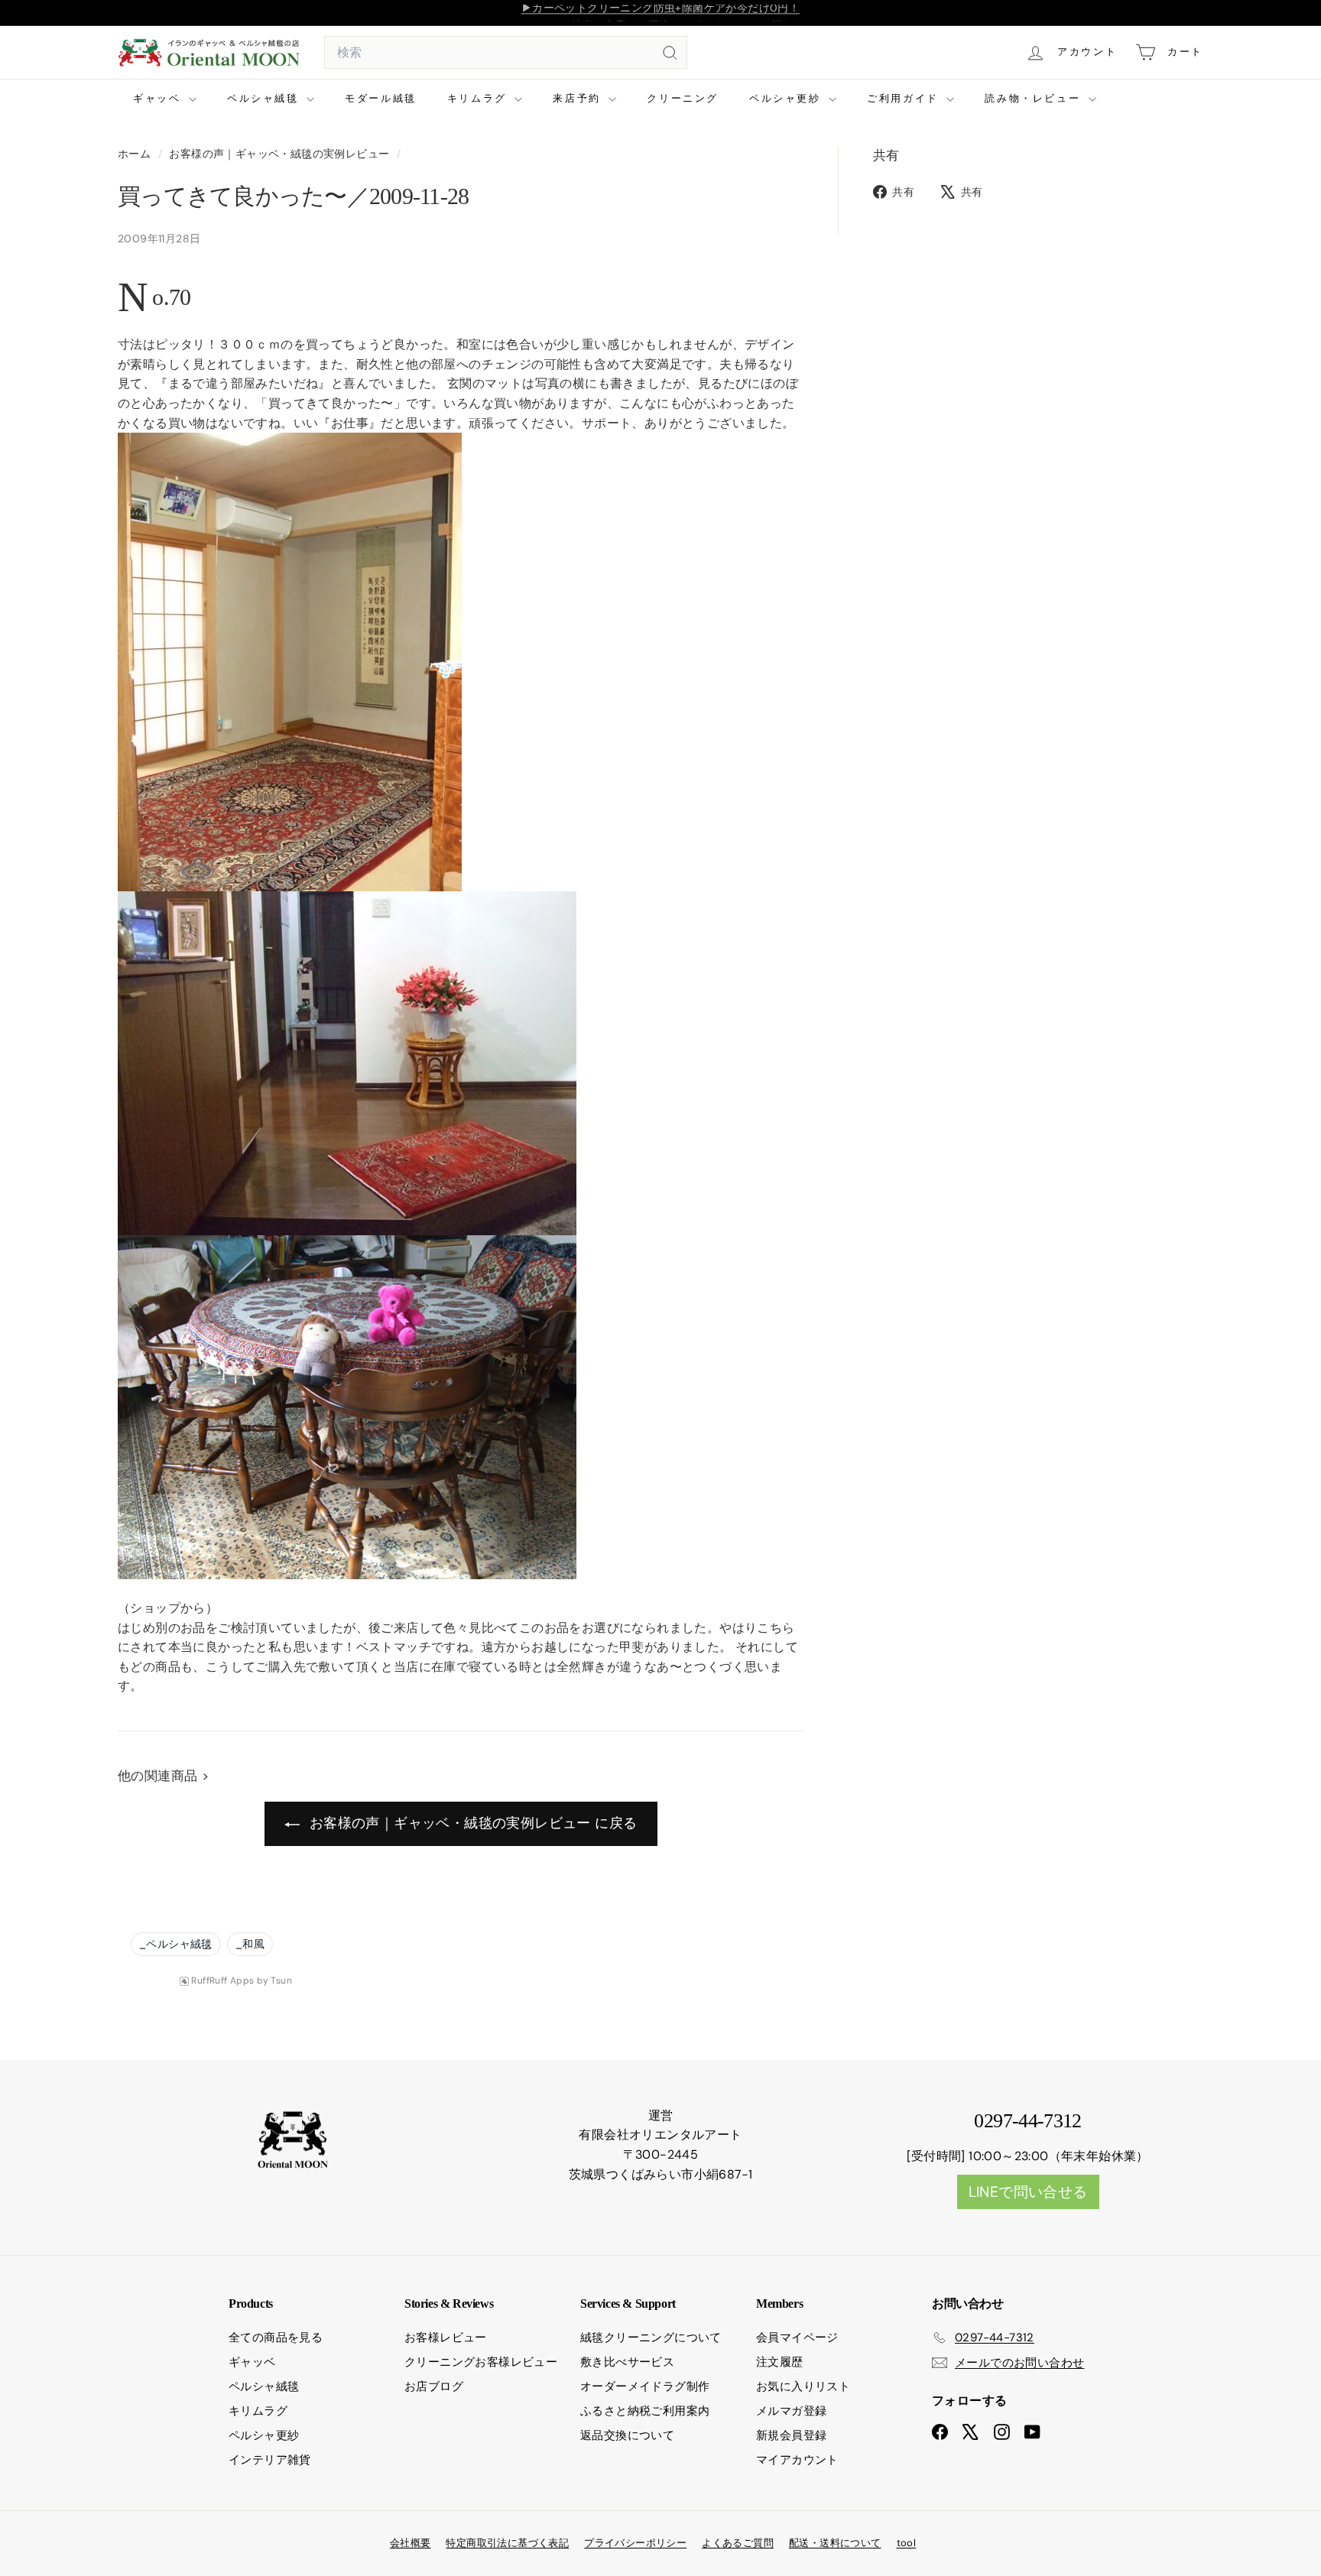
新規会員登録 (791, 2435)
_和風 (250, 1944)
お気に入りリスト (803, 2386)
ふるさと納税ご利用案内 (645, 2411)
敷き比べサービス (627, 2362)
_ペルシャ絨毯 (176, 1944)
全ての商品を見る (276, 2338)
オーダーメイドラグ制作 (645, 2386)
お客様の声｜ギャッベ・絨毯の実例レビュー (279, 154)
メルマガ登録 (791, 2411)
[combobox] (506, 53)
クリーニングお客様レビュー (481, 2362)
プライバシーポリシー (635, 2543)
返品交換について (627, 2435)
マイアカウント (797, 2460)
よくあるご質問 (738, 2543)
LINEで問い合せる (1028, 2192)
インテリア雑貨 (270, 2460)
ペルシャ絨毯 (265, 98)
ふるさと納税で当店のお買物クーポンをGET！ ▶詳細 (660, 13)
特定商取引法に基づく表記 (507, 2543)
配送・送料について (835, 2543)
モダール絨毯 (381, 98)
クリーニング (683, 98)
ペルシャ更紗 (787, 98)
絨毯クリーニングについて (651, 2338)
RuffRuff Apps (222, 1981)
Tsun (281, 1981)
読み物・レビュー (1034, 98)
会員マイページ (797, 2338)
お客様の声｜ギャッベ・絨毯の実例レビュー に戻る (472, 1823)
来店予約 (579, 98)
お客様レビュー (446, 2338)
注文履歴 (780, 2362)
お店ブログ (434, 2386)
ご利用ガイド (905, 98)
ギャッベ (159, 98)
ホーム (136, 154)
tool (907, 2543)
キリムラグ (479, 98)
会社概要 (411, 2543)
